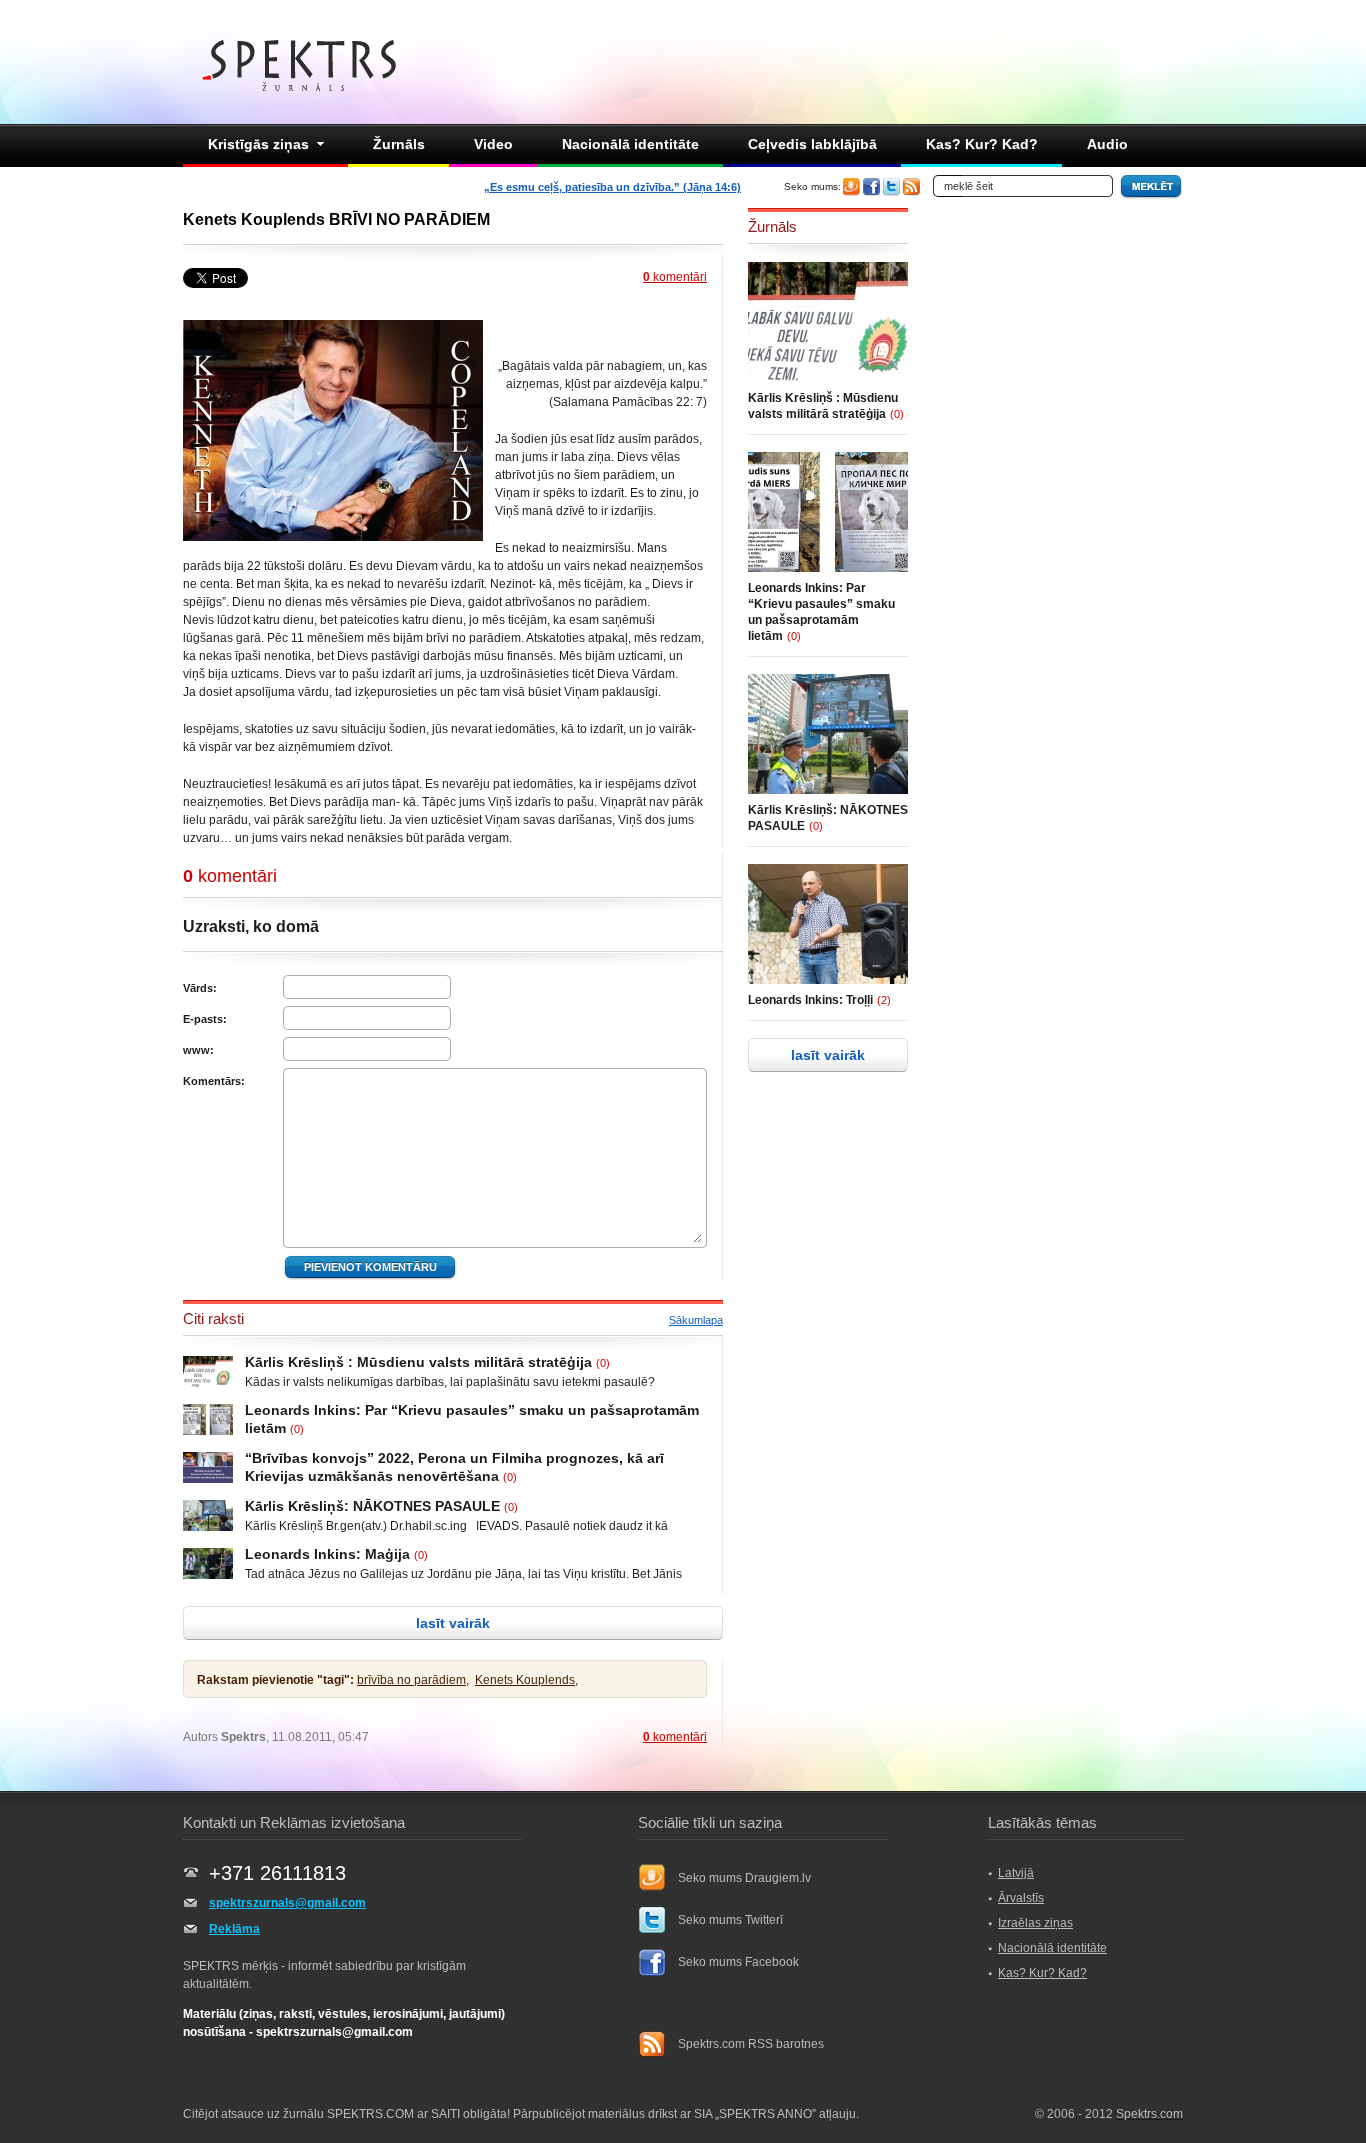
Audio (1107, 144)
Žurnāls (399, 144)
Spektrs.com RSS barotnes (751, 2044)
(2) (884, 1000)
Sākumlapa (696, 1320)
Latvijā (1016, 1873)
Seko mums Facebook (738, 1962)
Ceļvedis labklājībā (812, 144)
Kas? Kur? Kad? (982, 144)
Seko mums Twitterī (730, 1920)
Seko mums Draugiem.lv (744, 1878)
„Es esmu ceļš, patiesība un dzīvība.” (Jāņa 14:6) (612, 187)
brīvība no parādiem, (413, 1680)
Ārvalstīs (1021, 1898)
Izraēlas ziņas (1035, 1923)
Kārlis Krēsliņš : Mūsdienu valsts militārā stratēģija (418, 1362)
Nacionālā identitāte (630, 144)
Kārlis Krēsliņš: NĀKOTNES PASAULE (372, 1506)
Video (493, 144)
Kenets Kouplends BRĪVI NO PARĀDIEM (336, 219)
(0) (603, 1363)
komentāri (675, 277)
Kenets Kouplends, (526, 1680)
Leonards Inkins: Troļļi (810, 1000)
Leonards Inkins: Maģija (327, 1554)
